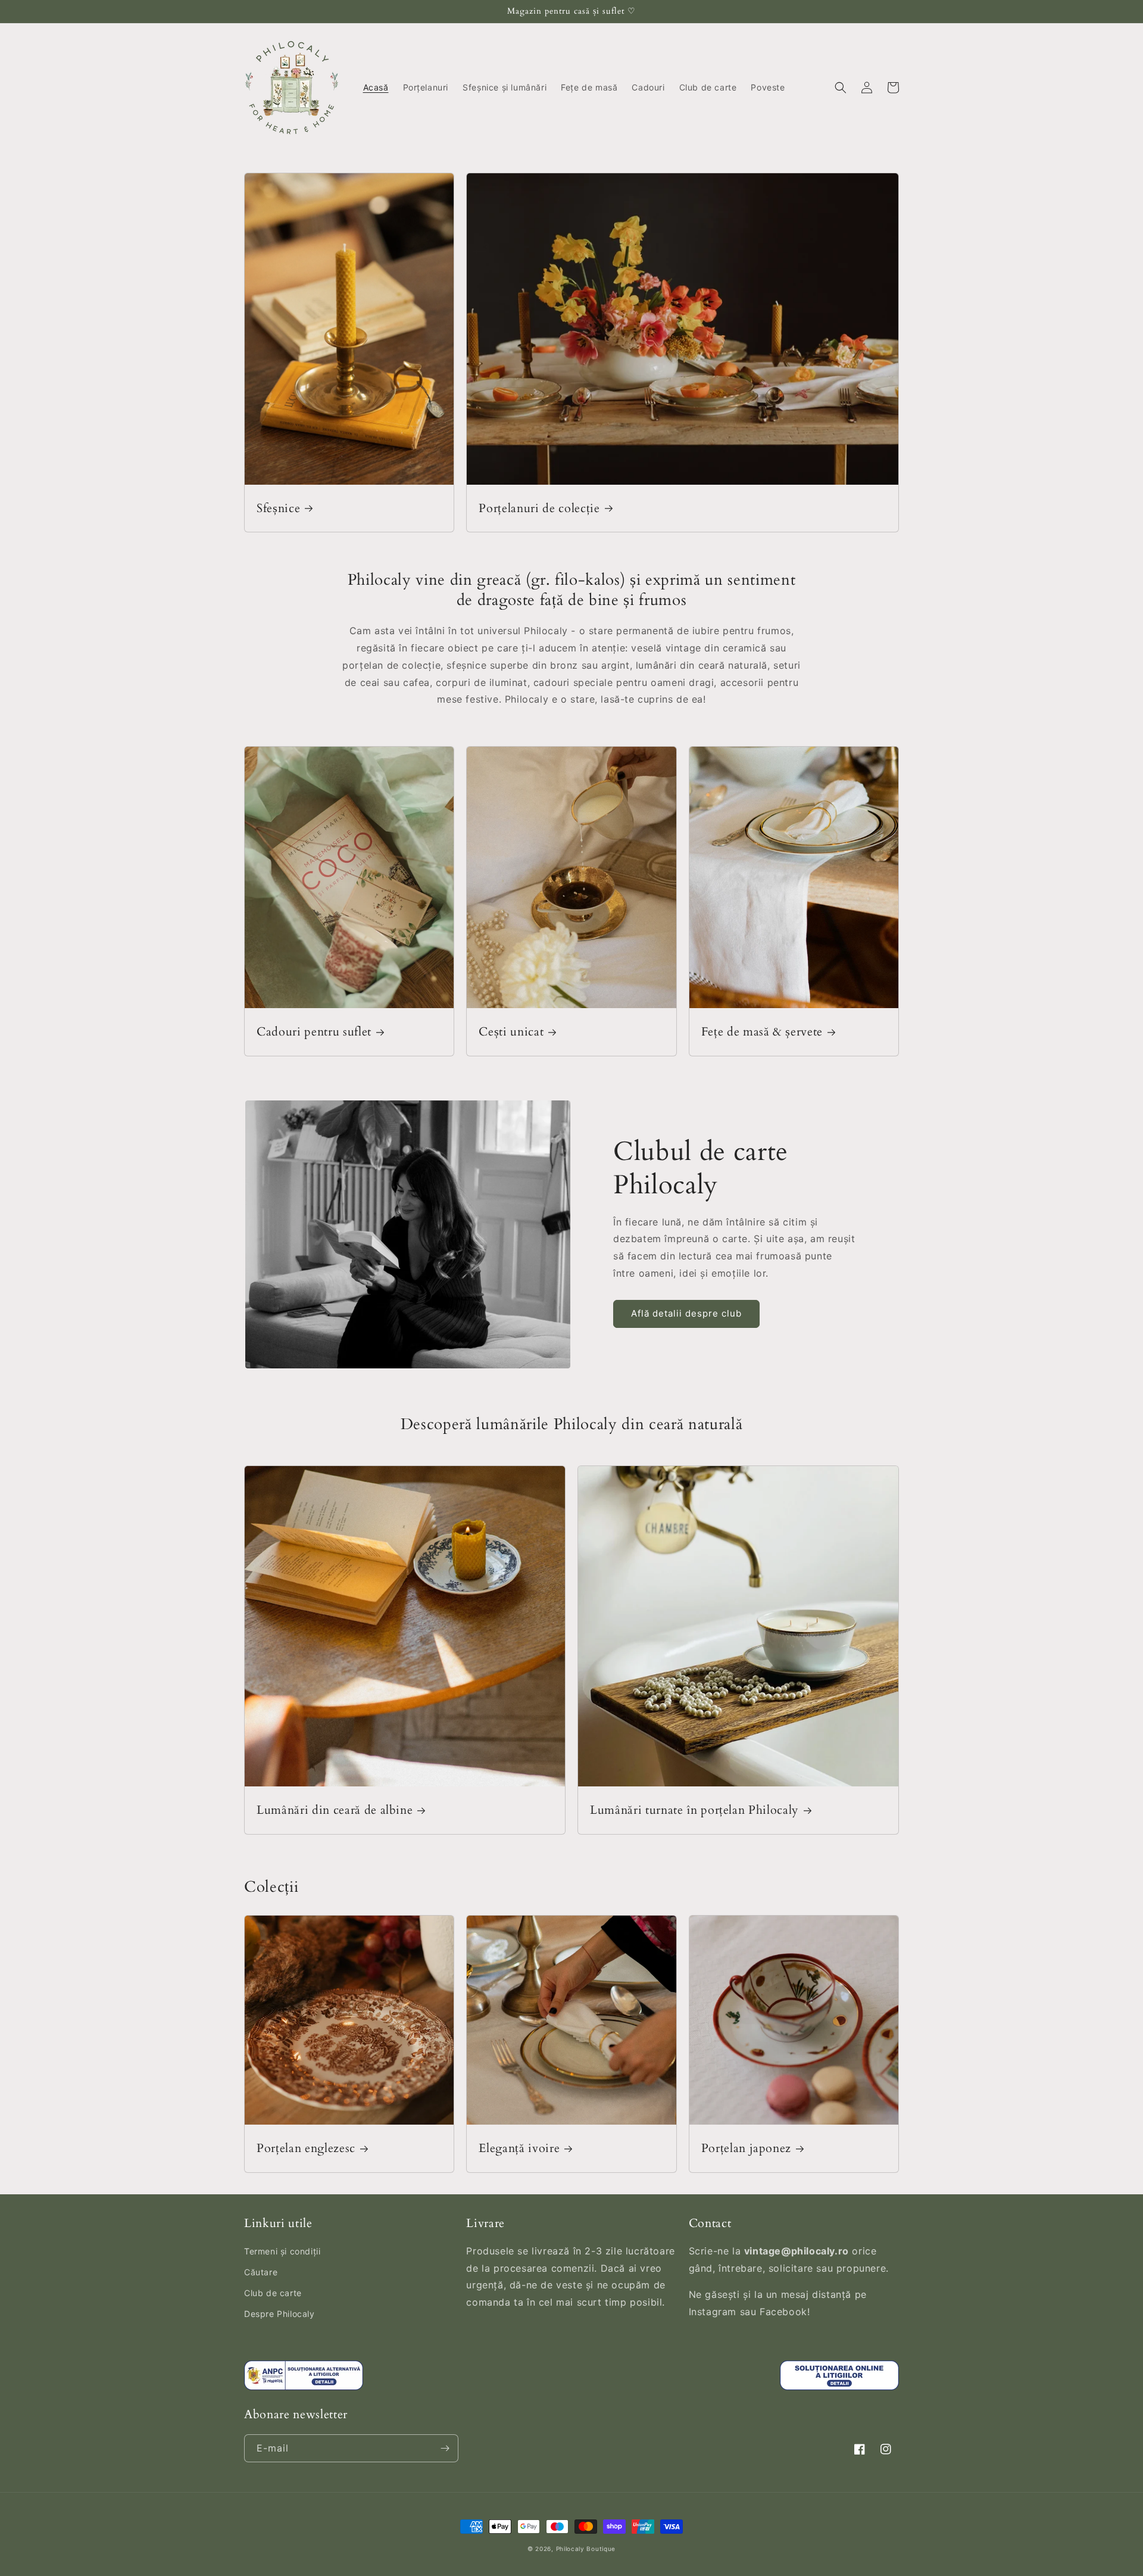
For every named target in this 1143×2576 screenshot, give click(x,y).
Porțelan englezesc (306, 2148)
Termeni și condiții (282, 2251)
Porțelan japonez (747, 2148)
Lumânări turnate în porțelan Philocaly (694, 1810)
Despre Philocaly (279, 2314)
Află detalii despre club (686, 1313)
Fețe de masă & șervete (762, 1032)
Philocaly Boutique (586, 2549)
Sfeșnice (278, 508)
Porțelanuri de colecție (539, 508)
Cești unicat (511, 1032)
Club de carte (273, 2293)
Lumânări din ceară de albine (335, 1810)
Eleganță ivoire (519, 2148)
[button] (841, 88)
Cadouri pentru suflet (314, 1032)
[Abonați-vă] (445, 2448)
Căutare (261, 2272)
